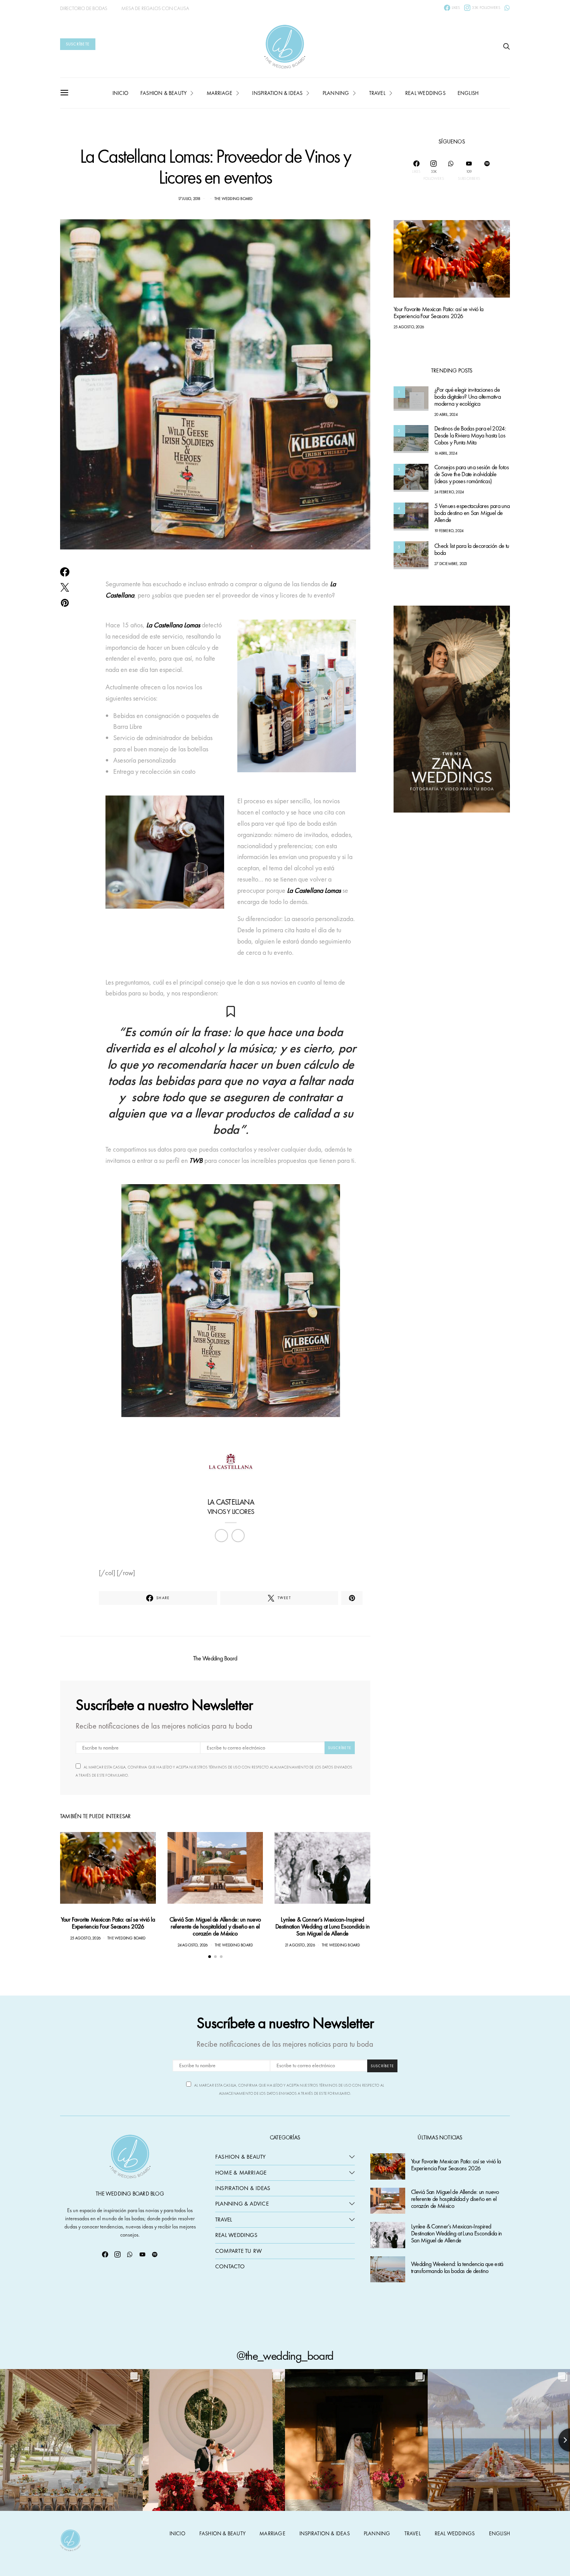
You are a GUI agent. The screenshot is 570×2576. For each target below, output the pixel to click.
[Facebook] (105, 2254)
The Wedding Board (233, 199)
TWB (196, 1160)
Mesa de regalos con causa (155, 8)
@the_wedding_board (285, 2356)
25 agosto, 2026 (85, 1938)
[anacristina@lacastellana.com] (238, 1536)
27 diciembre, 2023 (451, 564)
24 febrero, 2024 (449, 492)
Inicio (120, 93)
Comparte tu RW (238, 2251)
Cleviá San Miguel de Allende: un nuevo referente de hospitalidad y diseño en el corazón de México (215, 1926)
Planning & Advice (242, 2204)
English (468, 93)
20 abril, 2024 (446, 415)
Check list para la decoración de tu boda (472, 550)
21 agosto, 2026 (300, 1945)
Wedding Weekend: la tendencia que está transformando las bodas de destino (457, 2268)
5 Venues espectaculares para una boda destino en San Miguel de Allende (472, 513)
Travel (377, 93)
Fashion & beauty (163, 93)
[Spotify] (487, 170)
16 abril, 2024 (446, 453)
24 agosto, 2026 (193, 1945)
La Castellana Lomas (172, 625)
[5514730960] (221, 1536)
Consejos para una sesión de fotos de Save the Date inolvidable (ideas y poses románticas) (472, 474)
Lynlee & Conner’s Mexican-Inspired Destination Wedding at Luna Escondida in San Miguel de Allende (323, 1926)
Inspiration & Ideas (243, 2188)
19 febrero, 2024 (449, 531)
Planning (336, 93)
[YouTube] (142, 2254)
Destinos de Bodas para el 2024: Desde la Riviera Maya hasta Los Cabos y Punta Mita (470, 436)
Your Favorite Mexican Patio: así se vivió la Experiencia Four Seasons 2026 (108, 1923)
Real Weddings (425, 93)
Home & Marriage (241, 2173)
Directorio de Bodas (84, 8)
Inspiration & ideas (277, 93)
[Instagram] (117, 2254)
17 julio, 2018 (189, 199)
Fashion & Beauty (241, 2157)
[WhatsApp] (507, 8)
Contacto (230, 2266)
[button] (210, 1957)
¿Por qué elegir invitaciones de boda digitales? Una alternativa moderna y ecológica (467, 397)
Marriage (220, 93)
